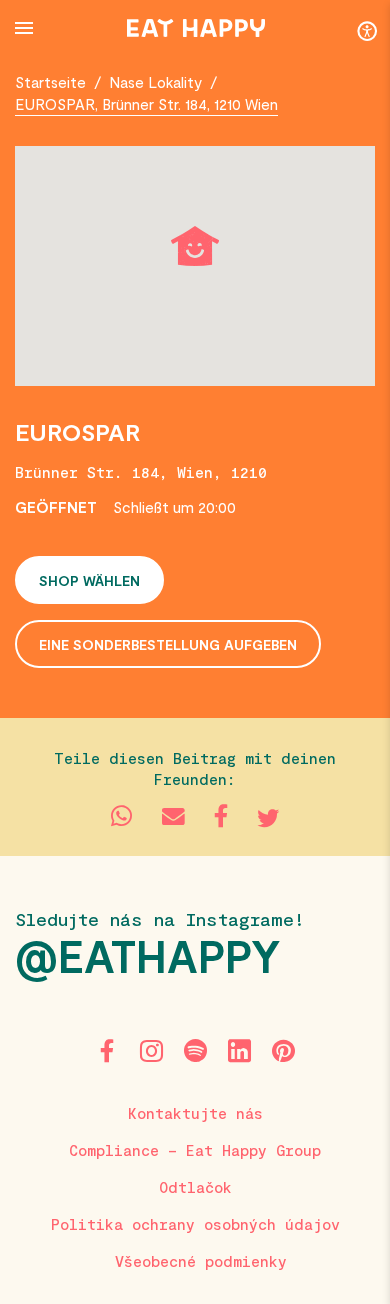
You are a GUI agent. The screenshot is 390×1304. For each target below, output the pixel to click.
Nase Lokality (155, 82)
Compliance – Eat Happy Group (195, 1150)
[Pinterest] (283, 1051)
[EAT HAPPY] (196, 28)
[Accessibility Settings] (367, 30)
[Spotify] (195, 1051)
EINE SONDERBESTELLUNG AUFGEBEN (168, 644)
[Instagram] (151, 1051)
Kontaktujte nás (195, 1113)
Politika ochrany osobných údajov (195, 1224)
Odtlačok (195, 1187)
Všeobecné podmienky (201, 1261)
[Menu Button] (24, 28)
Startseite (50, 82)
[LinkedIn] (239, 1051)
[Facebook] (107, 1051)
